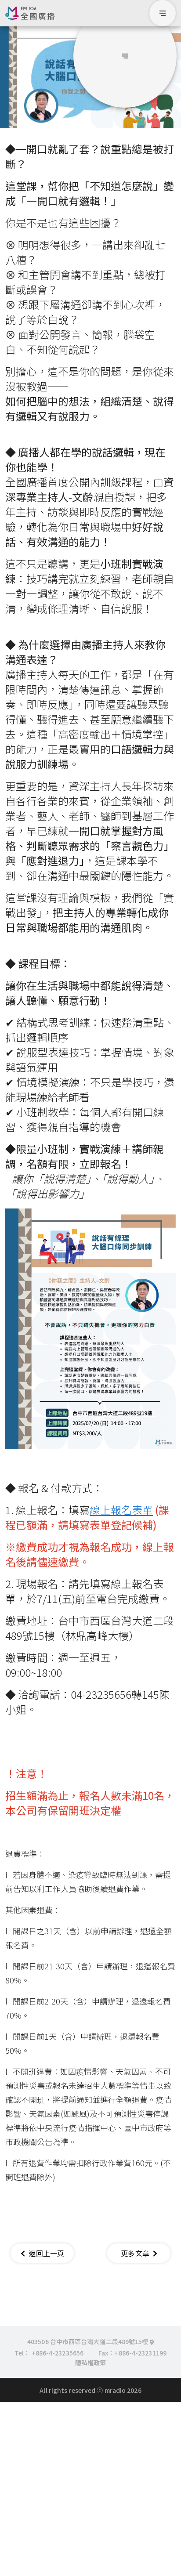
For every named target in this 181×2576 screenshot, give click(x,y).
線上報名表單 (121, 1510)
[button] (125, 56)
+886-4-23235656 (58, 2353)
